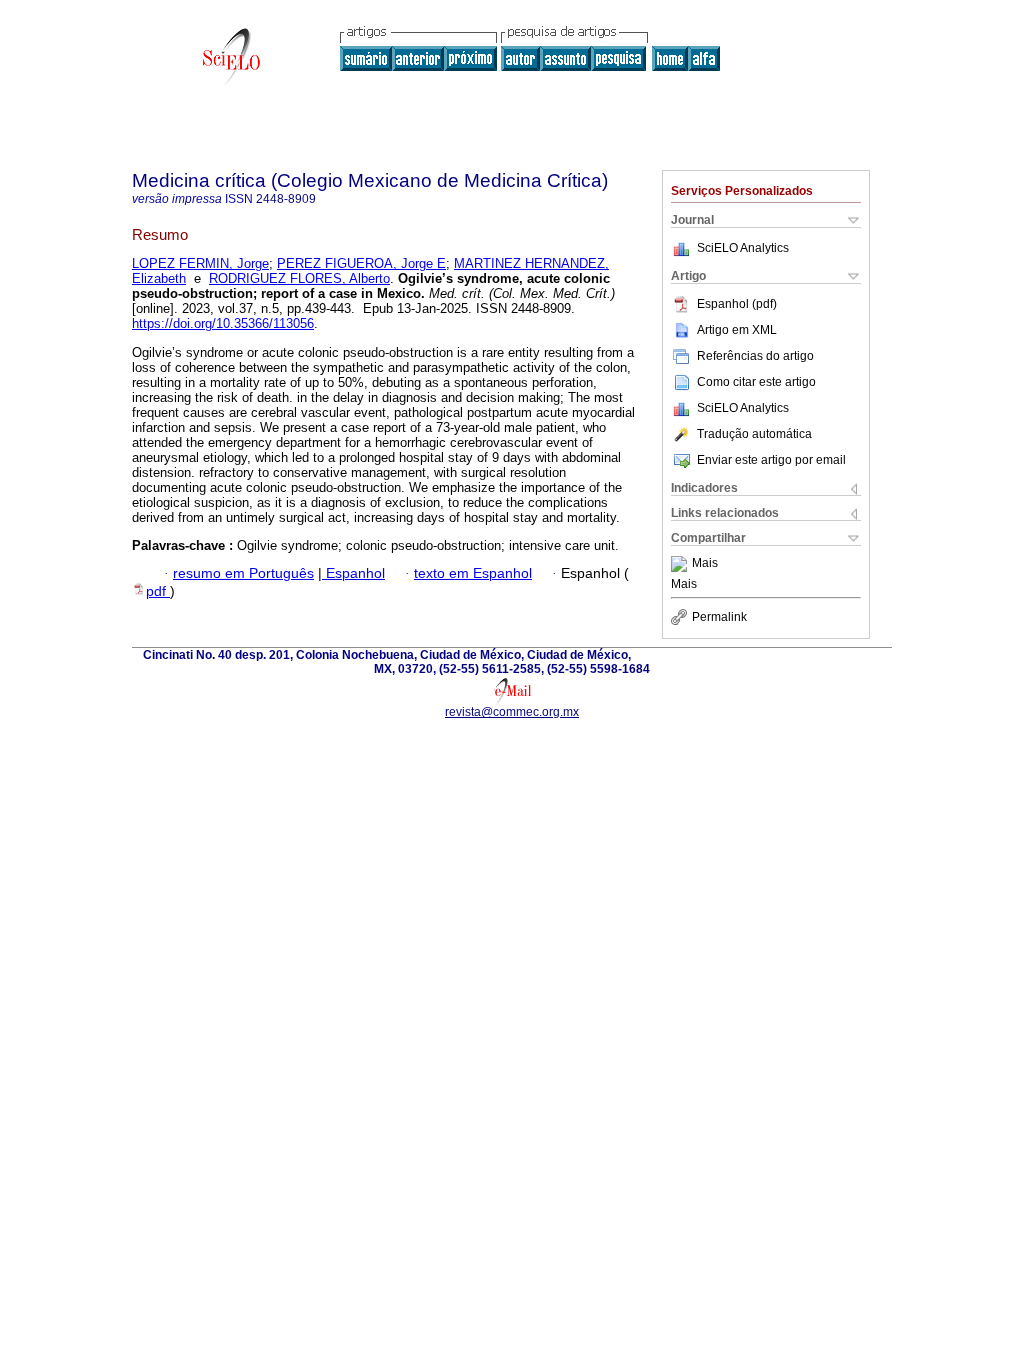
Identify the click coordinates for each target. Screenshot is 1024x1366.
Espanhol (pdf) (737, 304)
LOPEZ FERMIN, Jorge (200, 263)
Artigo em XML (737, 330)
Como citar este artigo (756, 382)
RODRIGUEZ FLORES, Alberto (299, 278)
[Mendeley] (681, 564)
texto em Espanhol (473, 573)
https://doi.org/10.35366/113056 (223, 323)
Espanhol (353, 573)
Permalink (719, 617)
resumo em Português (243, 573)
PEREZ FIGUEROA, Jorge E (361, 263)
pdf (158, 591)
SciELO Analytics (743, 248)
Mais (705, 564)
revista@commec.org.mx (512, 712)
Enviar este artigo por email (771, 460)
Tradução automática (754, 434)
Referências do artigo (755, 356)
